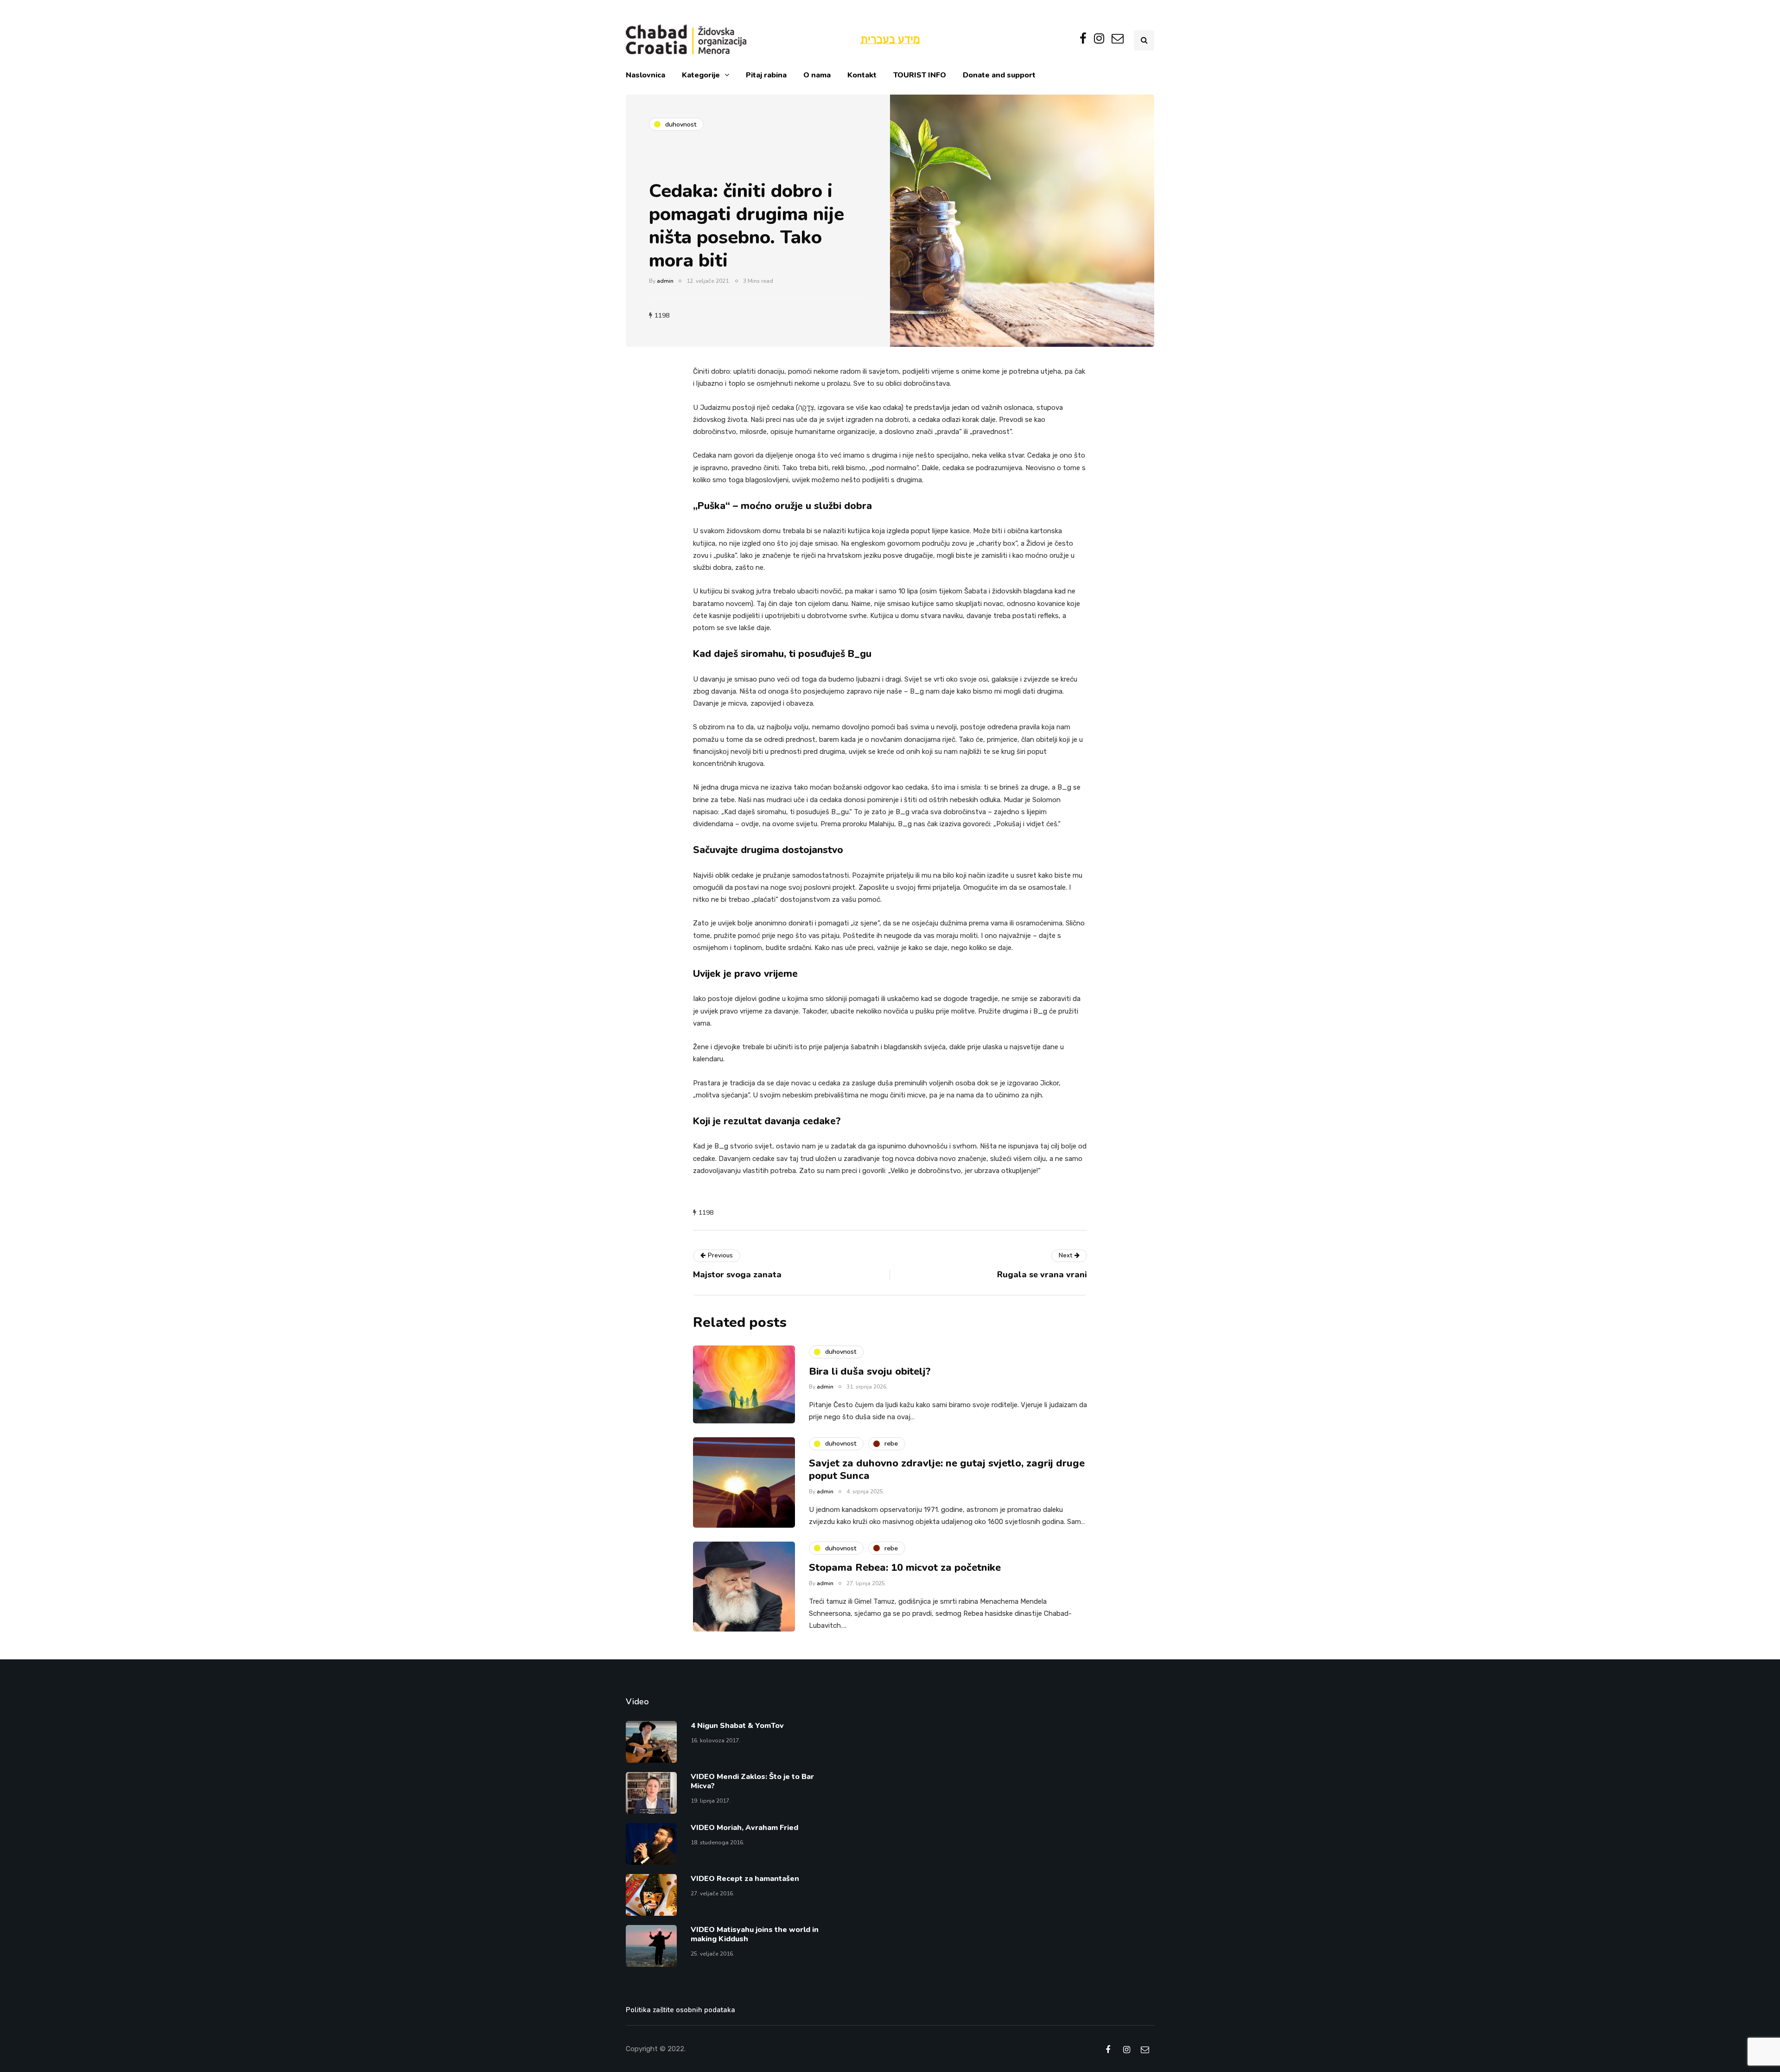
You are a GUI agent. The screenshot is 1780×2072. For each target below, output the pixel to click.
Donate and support (999, 75)
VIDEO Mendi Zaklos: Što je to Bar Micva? (752, 1781)
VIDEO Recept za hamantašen (745, 1879)
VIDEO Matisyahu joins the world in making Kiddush (755, 1934)
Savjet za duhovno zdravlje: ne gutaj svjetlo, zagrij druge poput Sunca (947, 1470)
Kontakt (862, 75)
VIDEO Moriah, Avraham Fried (744, 1828)
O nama (817, 75)
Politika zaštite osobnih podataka (680, 2010)
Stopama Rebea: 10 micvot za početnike (905, 1568)
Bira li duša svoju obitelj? (870, 1371)
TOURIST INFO (920, 75)
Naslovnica (645, 75)
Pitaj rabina (766, 75)
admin (665, 281)
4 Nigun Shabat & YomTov (737, 1726)
